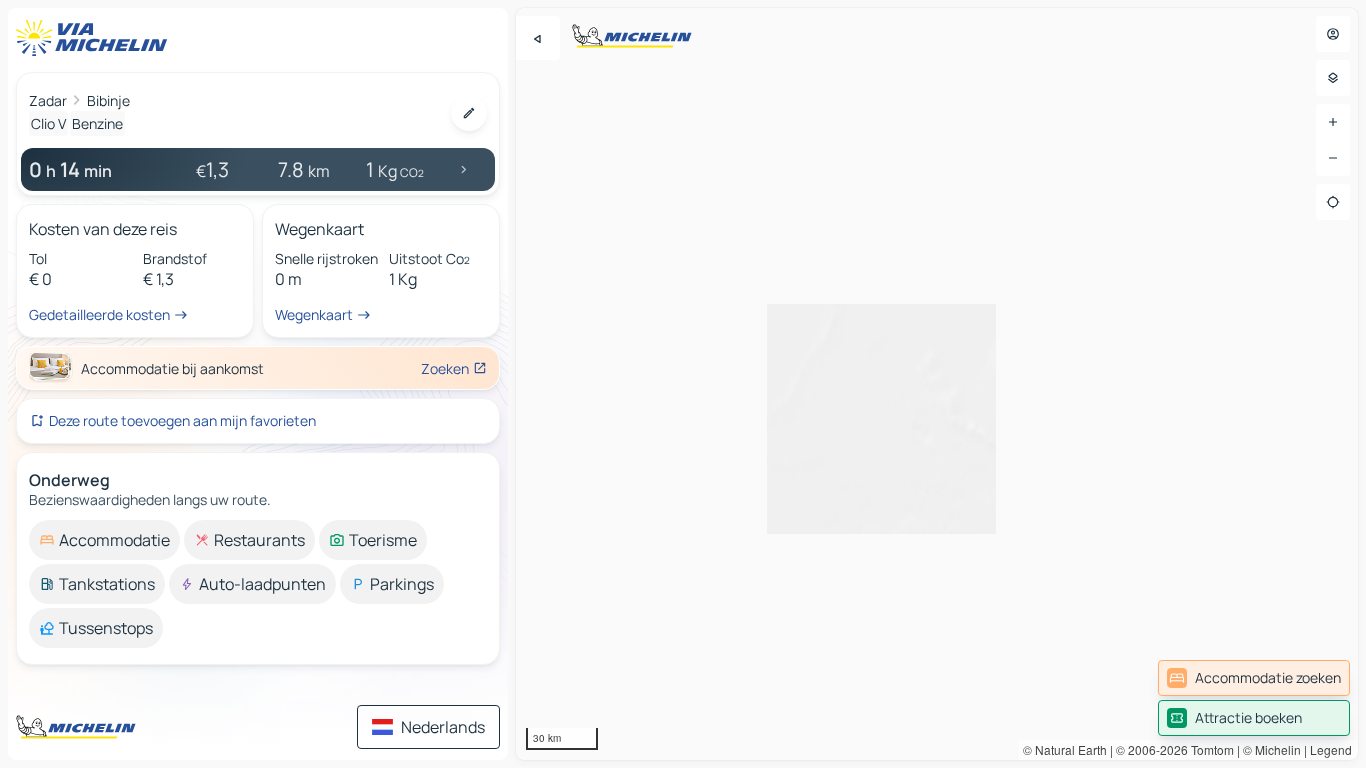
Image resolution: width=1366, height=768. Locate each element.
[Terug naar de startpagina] (96, 38)
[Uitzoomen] (1333, 158)
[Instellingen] (1333, 78)
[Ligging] (1333, 202)
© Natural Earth (1065, 749)
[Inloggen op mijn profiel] (1333, 34)
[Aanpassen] (469, 113)
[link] (1254, 678)
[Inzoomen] (1333, 122)
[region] (937, 384)
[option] (104, 540)
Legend (1331, 749)
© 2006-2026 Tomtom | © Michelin (1208, 749)
